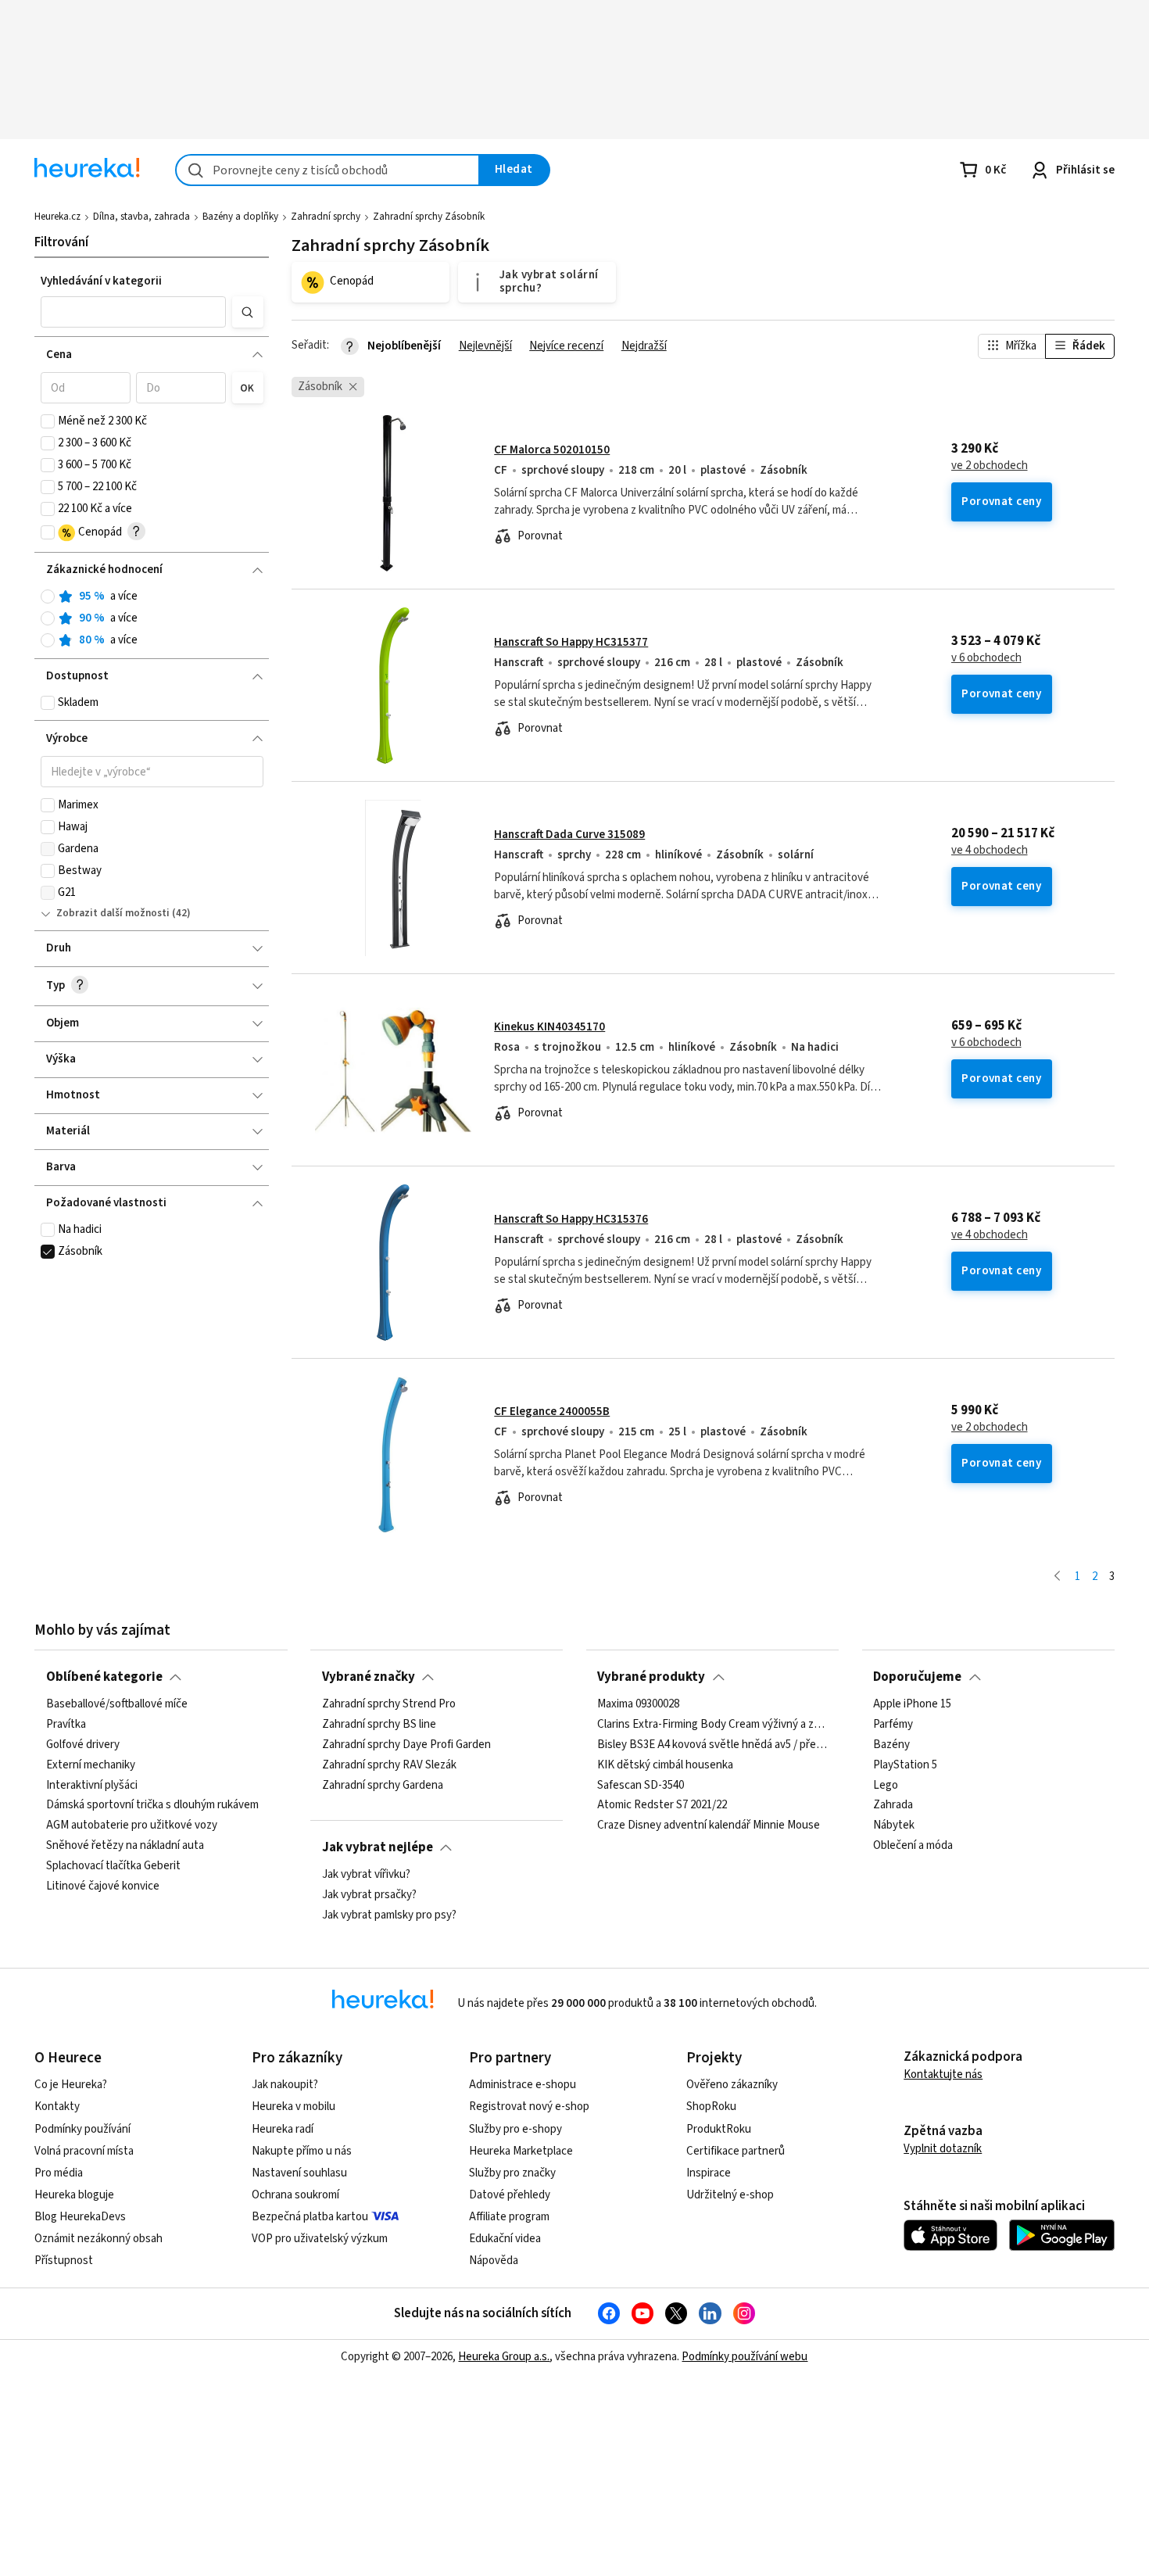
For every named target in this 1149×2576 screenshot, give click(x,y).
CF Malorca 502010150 (552, 450)
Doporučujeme (917, 1677)
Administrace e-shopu (523, 2085)
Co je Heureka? (71, 2085)
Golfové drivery (83, 1745)
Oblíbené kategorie (104, 1677)
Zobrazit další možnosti (113, 913)
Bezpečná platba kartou (310, 2217)
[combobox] (328, 170)
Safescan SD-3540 (641, 1786)
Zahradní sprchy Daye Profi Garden (406, 1745)
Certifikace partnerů (736, 2151)
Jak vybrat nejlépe (378, 1847)
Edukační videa (505, 2239)
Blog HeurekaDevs (80, 2217)
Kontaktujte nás (943, 2074)
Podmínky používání (82, 2129)
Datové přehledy (510, 2195)
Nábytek (894, 1826)
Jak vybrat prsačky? (369, 1895)
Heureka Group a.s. (504, 2357)
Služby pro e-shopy (515, 2129)
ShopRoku (711, 2107)
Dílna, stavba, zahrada (141, 217)
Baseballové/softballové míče (117, 1704)
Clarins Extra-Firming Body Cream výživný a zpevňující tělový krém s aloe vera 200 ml (712, 1725)
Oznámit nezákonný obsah (98, 2239)
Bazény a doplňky (240, 217)
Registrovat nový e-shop (529, 2107)
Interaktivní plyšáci (92, 1786)
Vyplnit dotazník (943, 2149)
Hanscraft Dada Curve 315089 (569, 835)
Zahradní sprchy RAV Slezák (389, 1765)
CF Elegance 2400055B (552, 1412)
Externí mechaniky (91, 1765)
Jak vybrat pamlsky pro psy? (389, 1915)
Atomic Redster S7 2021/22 (662, 1806)
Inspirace (709, 2173)
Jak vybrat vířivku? (366, 1875)
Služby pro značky (512, 2173)
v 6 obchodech (986, 658)
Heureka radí (283, 2129)
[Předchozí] (1057, 1577)
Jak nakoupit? (285, 2085)
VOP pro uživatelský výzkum (320, 2239)
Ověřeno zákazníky (732, 2085)
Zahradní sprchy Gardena (383, 1786)
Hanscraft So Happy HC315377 (571, 642)
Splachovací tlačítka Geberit (113, 1866)
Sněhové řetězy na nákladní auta (125, 1847)
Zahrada (893, 1806)
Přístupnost (64, 2261)
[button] (134, 312)
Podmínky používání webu (745, 2357)
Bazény (891, 1745)
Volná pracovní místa (84, 2151)
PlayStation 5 (905, 1765)
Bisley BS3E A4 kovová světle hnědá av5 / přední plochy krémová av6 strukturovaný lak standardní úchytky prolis (712, 1745)
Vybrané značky (369, 1677)
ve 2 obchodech (990, 466)
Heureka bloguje (74, 2195)
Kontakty (57, 2107)
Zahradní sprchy (326, 217)
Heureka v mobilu (294, 2107)
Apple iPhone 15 (912, 1704)
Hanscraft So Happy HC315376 (571, 1219)
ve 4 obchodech (990, 851)
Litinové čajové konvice (103, 1886)
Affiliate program (509, 2217)
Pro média (59, 2173)
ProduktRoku (719, 2129)
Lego (886, 1786)
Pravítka (66, 1725)
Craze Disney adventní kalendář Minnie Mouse (709, 1826)
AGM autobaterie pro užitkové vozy (132, 1826)
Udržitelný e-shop (730, 2195)
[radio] (48, 597)
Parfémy (893, 1725)
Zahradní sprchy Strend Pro (389, 1704)
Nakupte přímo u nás (302, 2151)
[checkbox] (48, 421)
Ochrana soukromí (295, 2195)
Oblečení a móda (913, 1847)
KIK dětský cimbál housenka (665, 1765)
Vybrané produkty (651, 1677)
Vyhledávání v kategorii (101, 281)
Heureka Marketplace (521, 2151)
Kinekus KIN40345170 (549, 1027)
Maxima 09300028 (638, 1704)
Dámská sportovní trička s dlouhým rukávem (152, 1806)
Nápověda (494, 2261)
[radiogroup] (152, 619)
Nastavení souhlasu (299, 2173)
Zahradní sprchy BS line (379, 1725)
